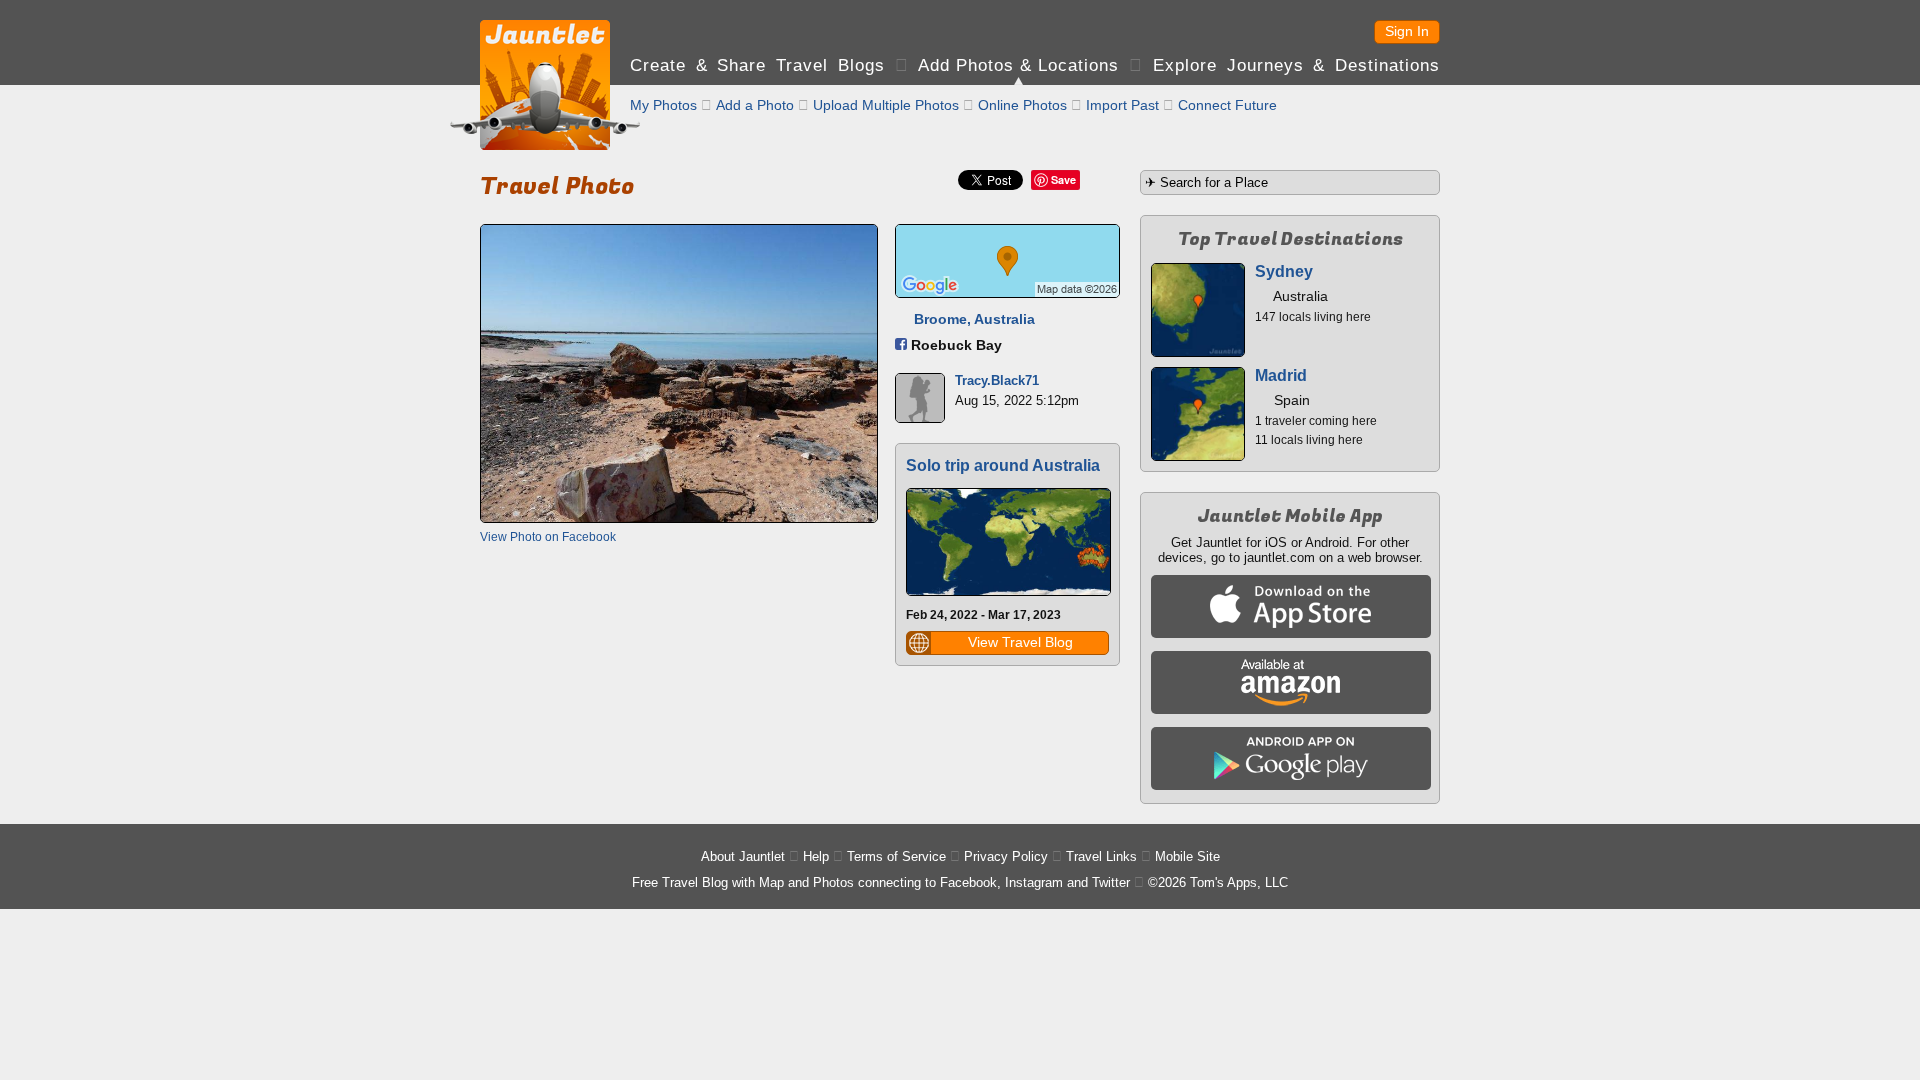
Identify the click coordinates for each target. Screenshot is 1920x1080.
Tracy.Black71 (997, 380)
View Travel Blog (1020, 642)
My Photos (663, 105)
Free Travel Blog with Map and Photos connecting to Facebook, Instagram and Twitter (881, 882)
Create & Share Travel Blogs (757, 65)
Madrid (1281, 375)
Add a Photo (755, 105)
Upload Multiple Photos (886, 105)
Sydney (1284, 271)
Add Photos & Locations (1018, 65)
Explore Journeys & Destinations (1296, 65)
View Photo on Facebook (548, 537)
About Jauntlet (743, 856)
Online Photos (1022, 105)
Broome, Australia (974, 319)
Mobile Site (1187, 856)
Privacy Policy (1006, 856)
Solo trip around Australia (1003, 465)
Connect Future (1227, 105)
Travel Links (1101, 856)
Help (816, 856)
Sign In (1407, 31)
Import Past (1122, 105)
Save (1063, 179)
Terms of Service (896, 856)
